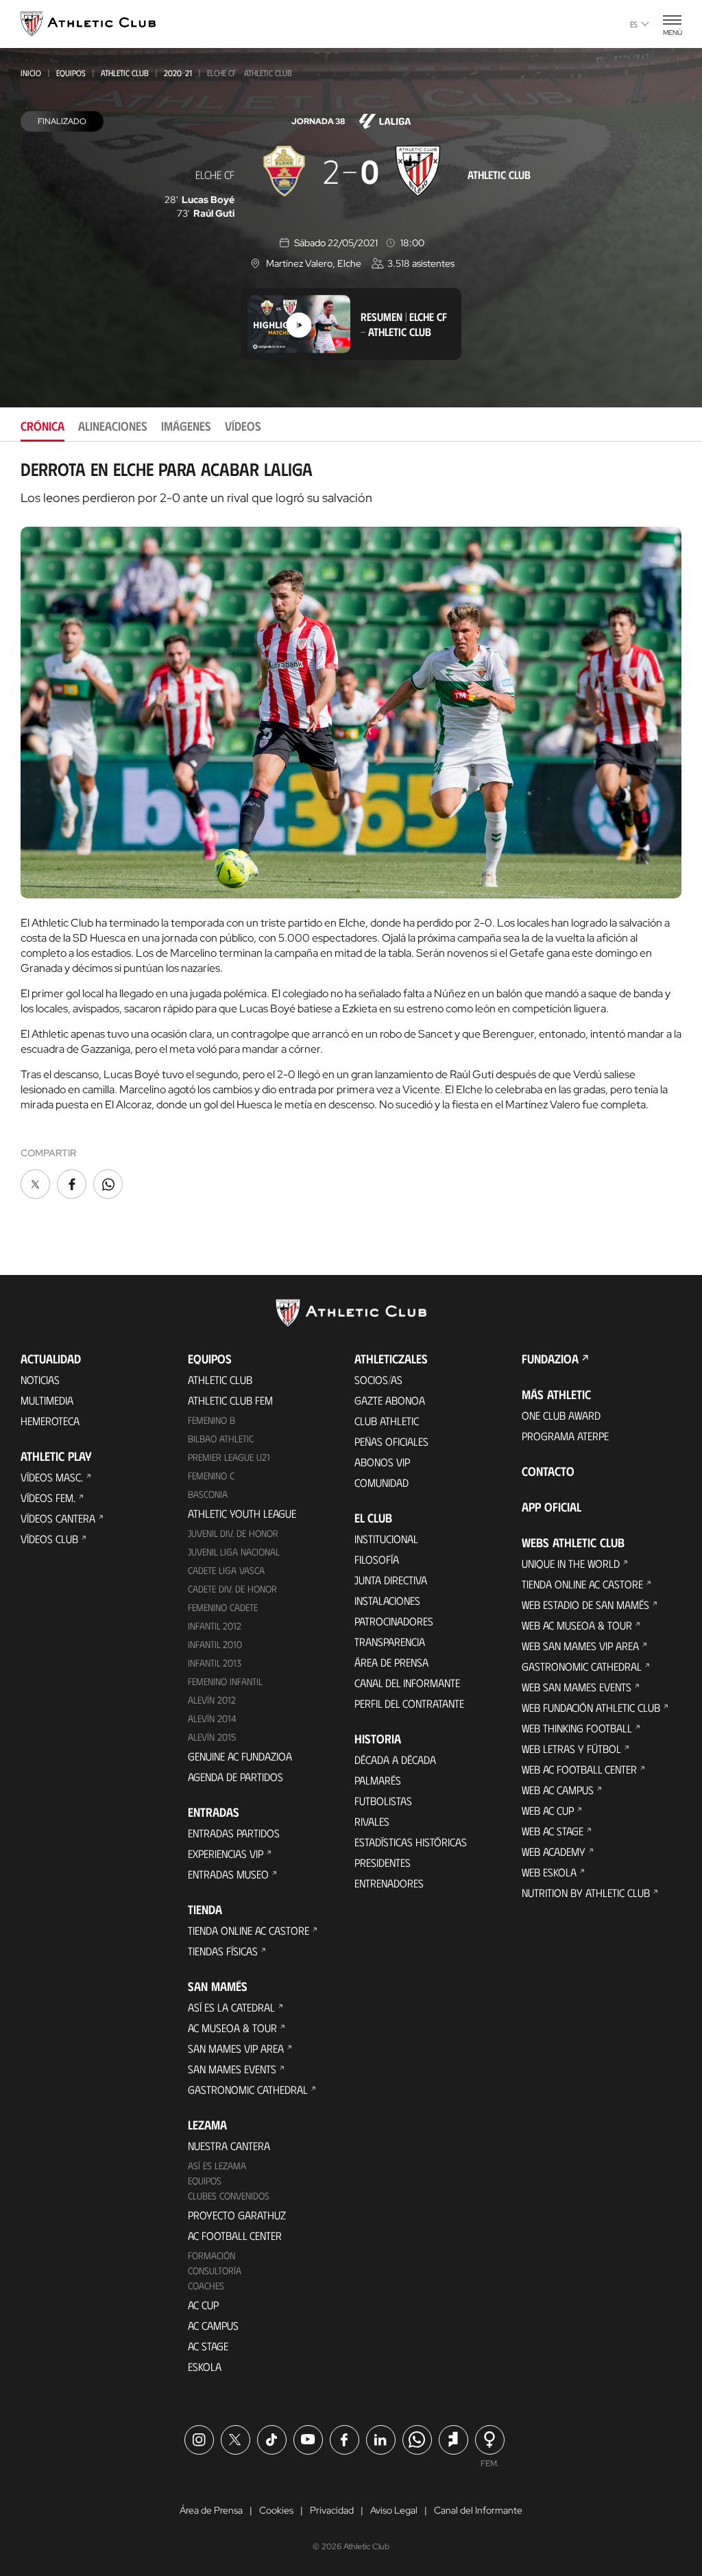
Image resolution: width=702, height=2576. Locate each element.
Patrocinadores (394, 1621)
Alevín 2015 (212, 1737)
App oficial (552, 1507)
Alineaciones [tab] (113, 426)
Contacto (548, 1471)
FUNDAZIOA (550, 1359)
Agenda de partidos (235, 1777)
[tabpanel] (351, 831)
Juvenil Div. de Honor (233, 1533)
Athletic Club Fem (230, 1400)
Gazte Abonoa (390, 1400)
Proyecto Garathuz (237, 2215)
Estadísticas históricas (411, 1842)
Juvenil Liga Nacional (234, 1552)
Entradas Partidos (234, 1833)
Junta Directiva (391, 1580)
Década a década (395, 1760)
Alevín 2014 (212, 1718)
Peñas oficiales (391, 1441)
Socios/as (378, 1380)
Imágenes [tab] (186, 426)
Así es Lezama (217, 2166)
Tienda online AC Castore (249, 1930)
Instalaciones (387, 1600)
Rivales (372, 1821)
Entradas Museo (228, 1874)
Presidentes (383, 1862)
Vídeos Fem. (48, 1498)
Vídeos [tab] (243, 426)
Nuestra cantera (229, 2146)
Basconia (208, 1494)
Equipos (71, 73)
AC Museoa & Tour (232, 2028)
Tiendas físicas (223, 1951)
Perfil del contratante (409, 1703)
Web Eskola (549, 1872)
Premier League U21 (229, 1457)
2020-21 (178, 73)
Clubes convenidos (229, 2196)
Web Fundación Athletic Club (591, 1707)
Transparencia (390, 1642)
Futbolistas (383, 1801)
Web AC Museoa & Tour (577, 1625)
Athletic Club (125, 73)
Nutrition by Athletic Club (586, 1893)
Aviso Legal (394, 2510)
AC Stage (208, 2346)
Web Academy (554, 1851)
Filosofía (377, 1559)
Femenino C (211, 1476)
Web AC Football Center (579, 1769)
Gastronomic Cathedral (248, 2089)
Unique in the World (571, 1563)
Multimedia (47, 1400)
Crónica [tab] (43, 426)
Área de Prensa (391, 1662)
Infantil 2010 (215, 1644)
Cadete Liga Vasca (226, 1570)
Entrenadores (389, 1883)
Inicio (31, 73)
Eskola (205, 2366)
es (634, 24)
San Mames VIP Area (236, 2048)
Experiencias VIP (226, 1853)
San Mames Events (232, 2069)
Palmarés (378, 1780)
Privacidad (332, 2510)
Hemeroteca (50, 1421)
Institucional (386, 1539)
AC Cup (203, 2305)
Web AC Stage (553, 1831)
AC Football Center (235, 2235)
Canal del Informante (407, 1683)
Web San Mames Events (577, 1687)
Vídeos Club (49, 1539)
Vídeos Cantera (58, 1518)
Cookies (276, 2510)
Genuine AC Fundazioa (240, 1756)
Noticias (40, 1380)
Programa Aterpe (565, 1436)
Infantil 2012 (215, 1626)
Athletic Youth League (242, 1513)
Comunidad (382, 1482)
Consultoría (215, 2270)
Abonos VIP (382, 1462)
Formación (211, 2255)
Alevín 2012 (212, 1700)
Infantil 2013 (215, 1663)
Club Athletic (387, 1421)
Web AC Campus (558, 1790)
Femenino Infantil (225, 1681)
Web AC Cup (548, 1810)
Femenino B (211, 1420)
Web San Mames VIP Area (580, 1646)
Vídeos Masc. (52, 1477)
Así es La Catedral (231, 2007)
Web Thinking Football (577, 1728)
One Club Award (561, 1415)
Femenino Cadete (223, 1607)
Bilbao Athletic (221, 1439)
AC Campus (213, 2325)
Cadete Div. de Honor (232, 1589)
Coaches (206, 2286)
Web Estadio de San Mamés (585, 1605)
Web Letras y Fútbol (571, 1749)
